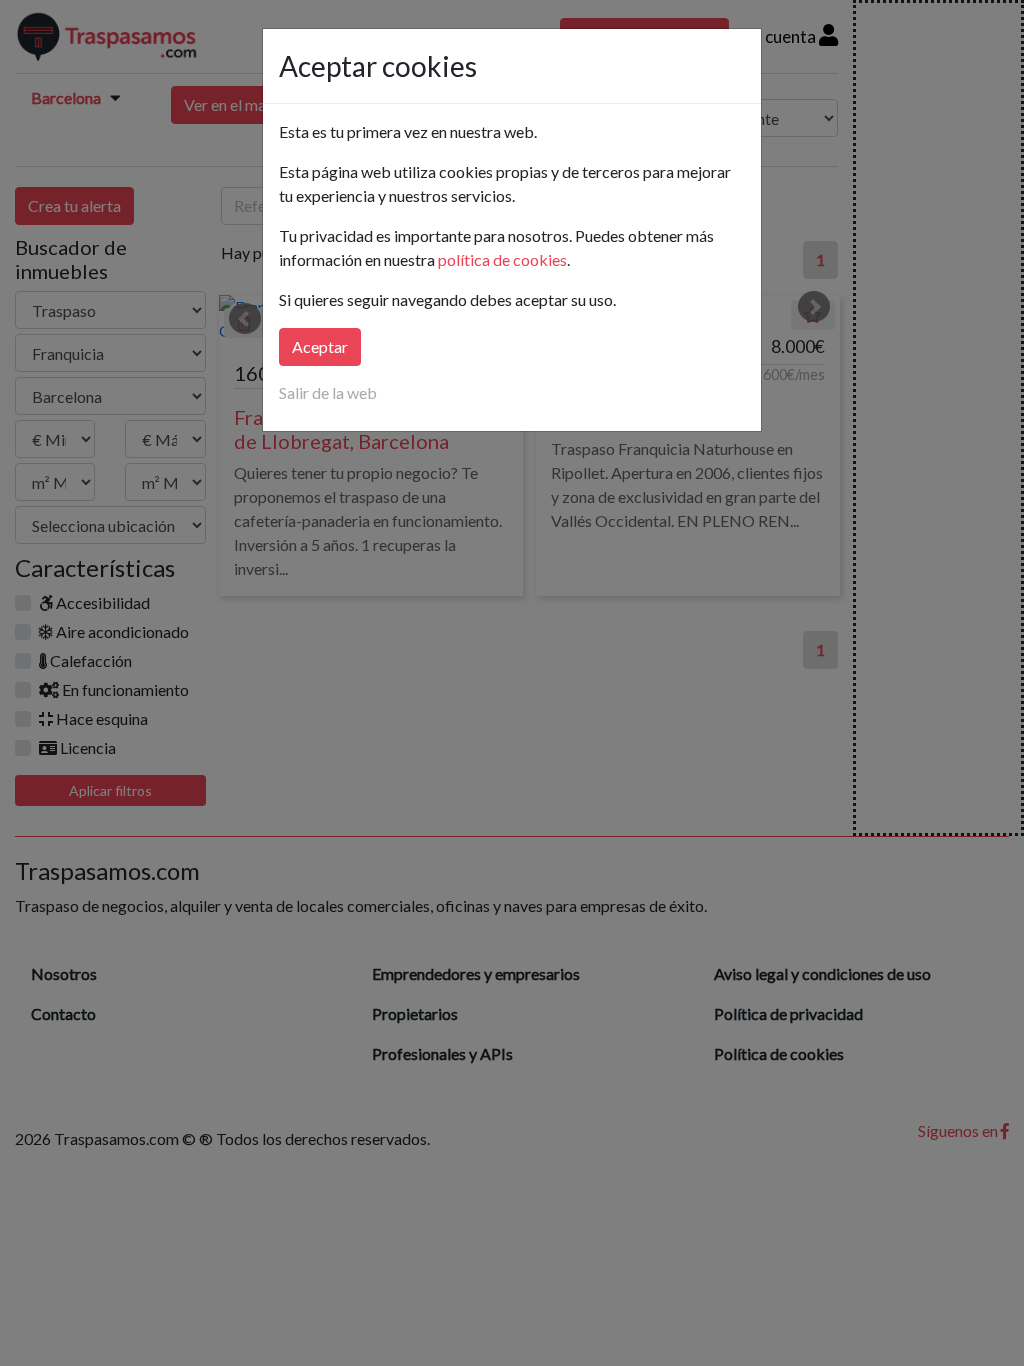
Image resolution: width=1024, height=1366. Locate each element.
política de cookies (502, 259)
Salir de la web (328, 392)
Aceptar (320, 346)
